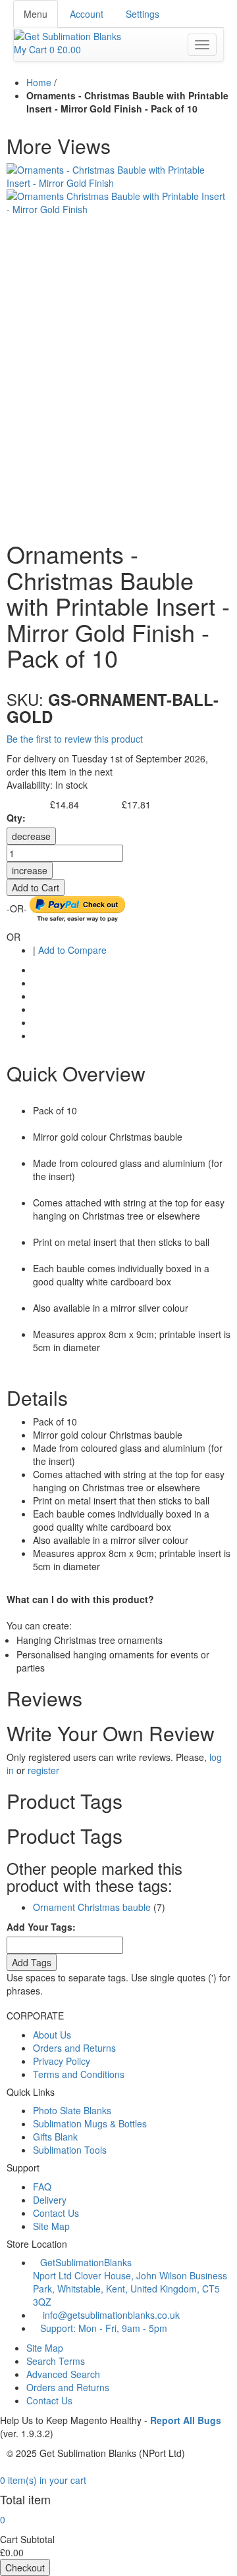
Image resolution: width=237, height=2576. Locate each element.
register (43, 1770)
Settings (143, 14)
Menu (36, 14)
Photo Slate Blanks (72, 2110)
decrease (31, 836)
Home (39, 82)
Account (87, 14)
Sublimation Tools (70, 2150)
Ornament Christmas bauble (92, 1907)
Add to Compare (72, 950)
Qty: (16, 818)
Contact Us (56, 2213)
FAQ (42, 2187)
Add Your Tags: (41, 1927)
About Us (52, 2035)
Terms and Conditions (79, 2074)
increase (30, 870)
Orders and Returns (74, 2048)
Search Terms (56, 2361)
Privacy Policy (62, 2061)
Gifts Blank (55, 2137)
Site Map (51, 2226)
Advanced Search (63, 2374)
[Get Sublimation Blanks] (67, 35)
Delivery (50, 2200)
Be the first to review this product (75, 739)
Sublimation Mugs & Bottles (90, 2123)
